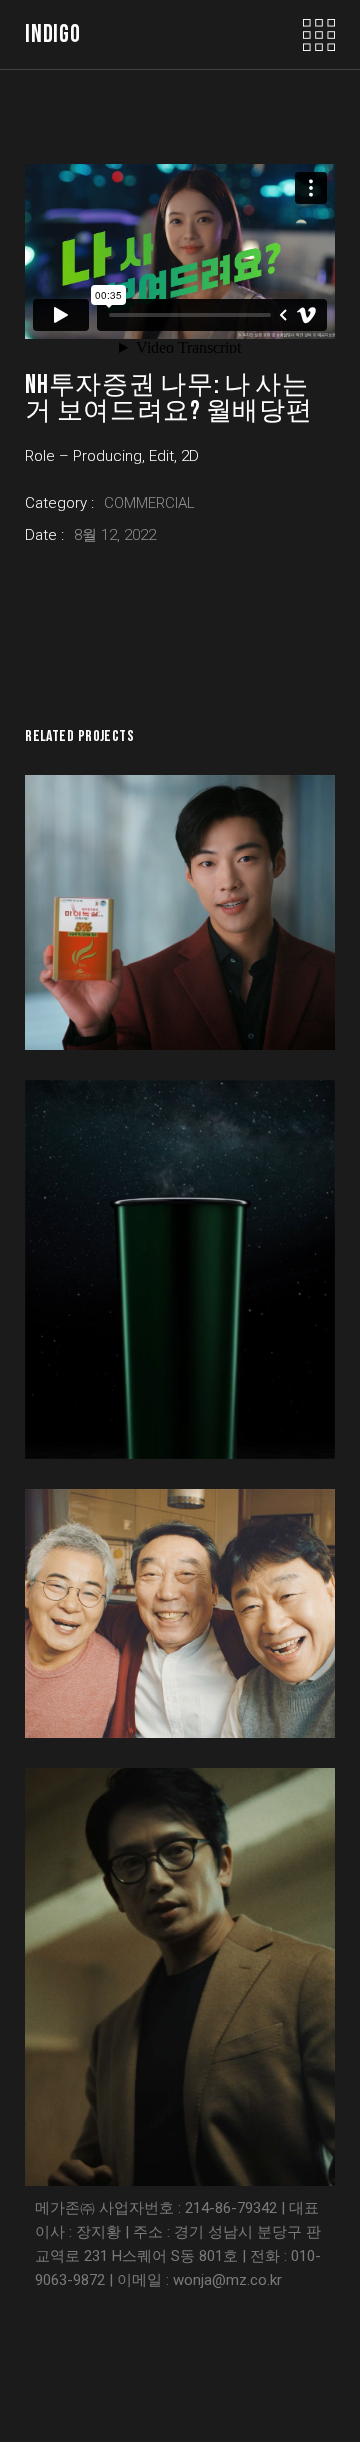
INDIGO (52, 34)
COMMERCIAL (149, 503)
